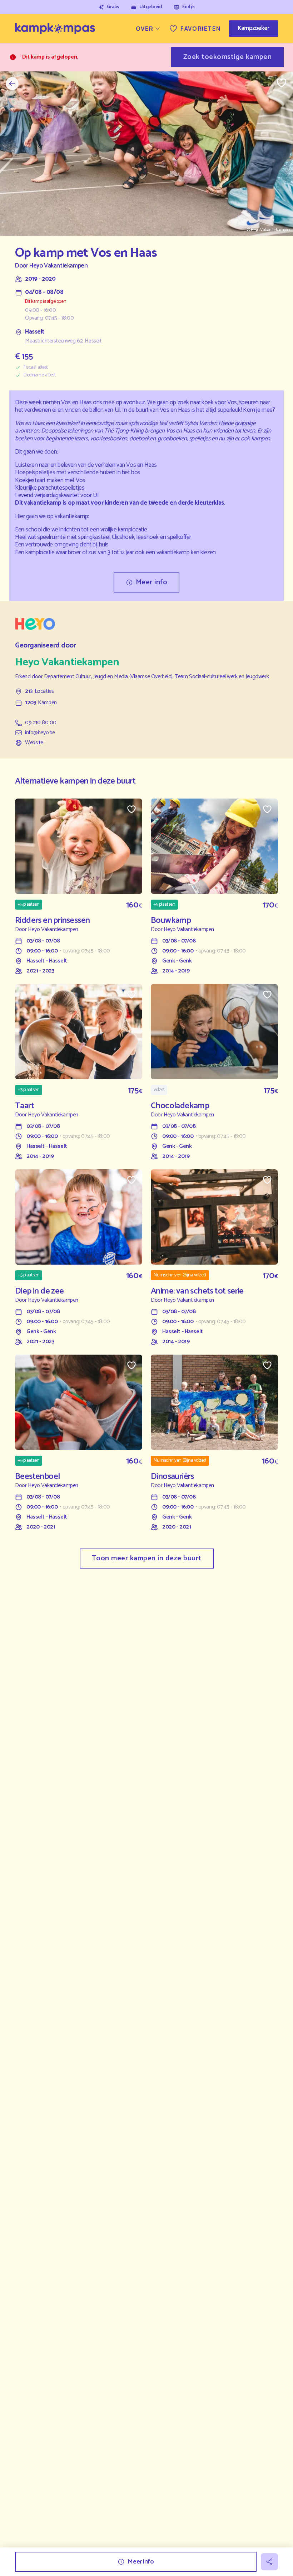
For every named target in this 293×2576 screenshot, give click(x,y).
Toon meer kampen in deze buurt (147, 1558)
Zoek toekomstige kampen (228, 57)
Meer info (152, 582)
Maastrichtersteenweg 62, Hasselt (63, 341)
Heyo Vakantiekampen (58, 266)
